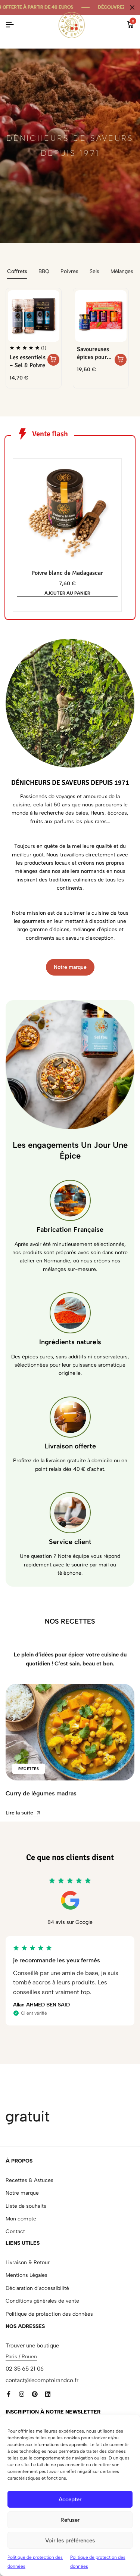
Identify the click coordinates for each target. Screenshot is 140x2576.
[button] (53, 360)
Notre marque (22, 2193)
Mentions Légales (27, 2275)
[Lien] (9, 2394)
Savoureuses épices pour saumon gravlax (93, 354)
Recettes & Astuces (29, 2180)
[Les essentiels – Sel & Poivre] (34, 316)
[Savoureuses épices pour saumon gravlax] (101, 316)
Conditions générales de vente (42, 2301)
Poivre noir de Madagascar (67, 573)
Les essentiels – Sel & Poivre (28, 362)
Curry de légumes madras (41, 1793)
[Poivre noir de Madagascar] (67, 513)
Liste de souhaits (26, 2206)
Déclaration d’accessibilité (37, 2288)
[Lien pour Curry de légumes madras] (70, 1732)
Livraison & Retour (28, 2262)
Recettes (29, 1769)
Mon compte (21, 2219)
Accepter (70, 2499)
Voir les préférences (70, 2541)
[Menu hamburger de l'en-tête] (10, 25)
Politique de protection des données (49, 2314)
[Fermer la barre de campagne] (132, 7)
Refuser (70, 2520)
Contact (15, 2231)
